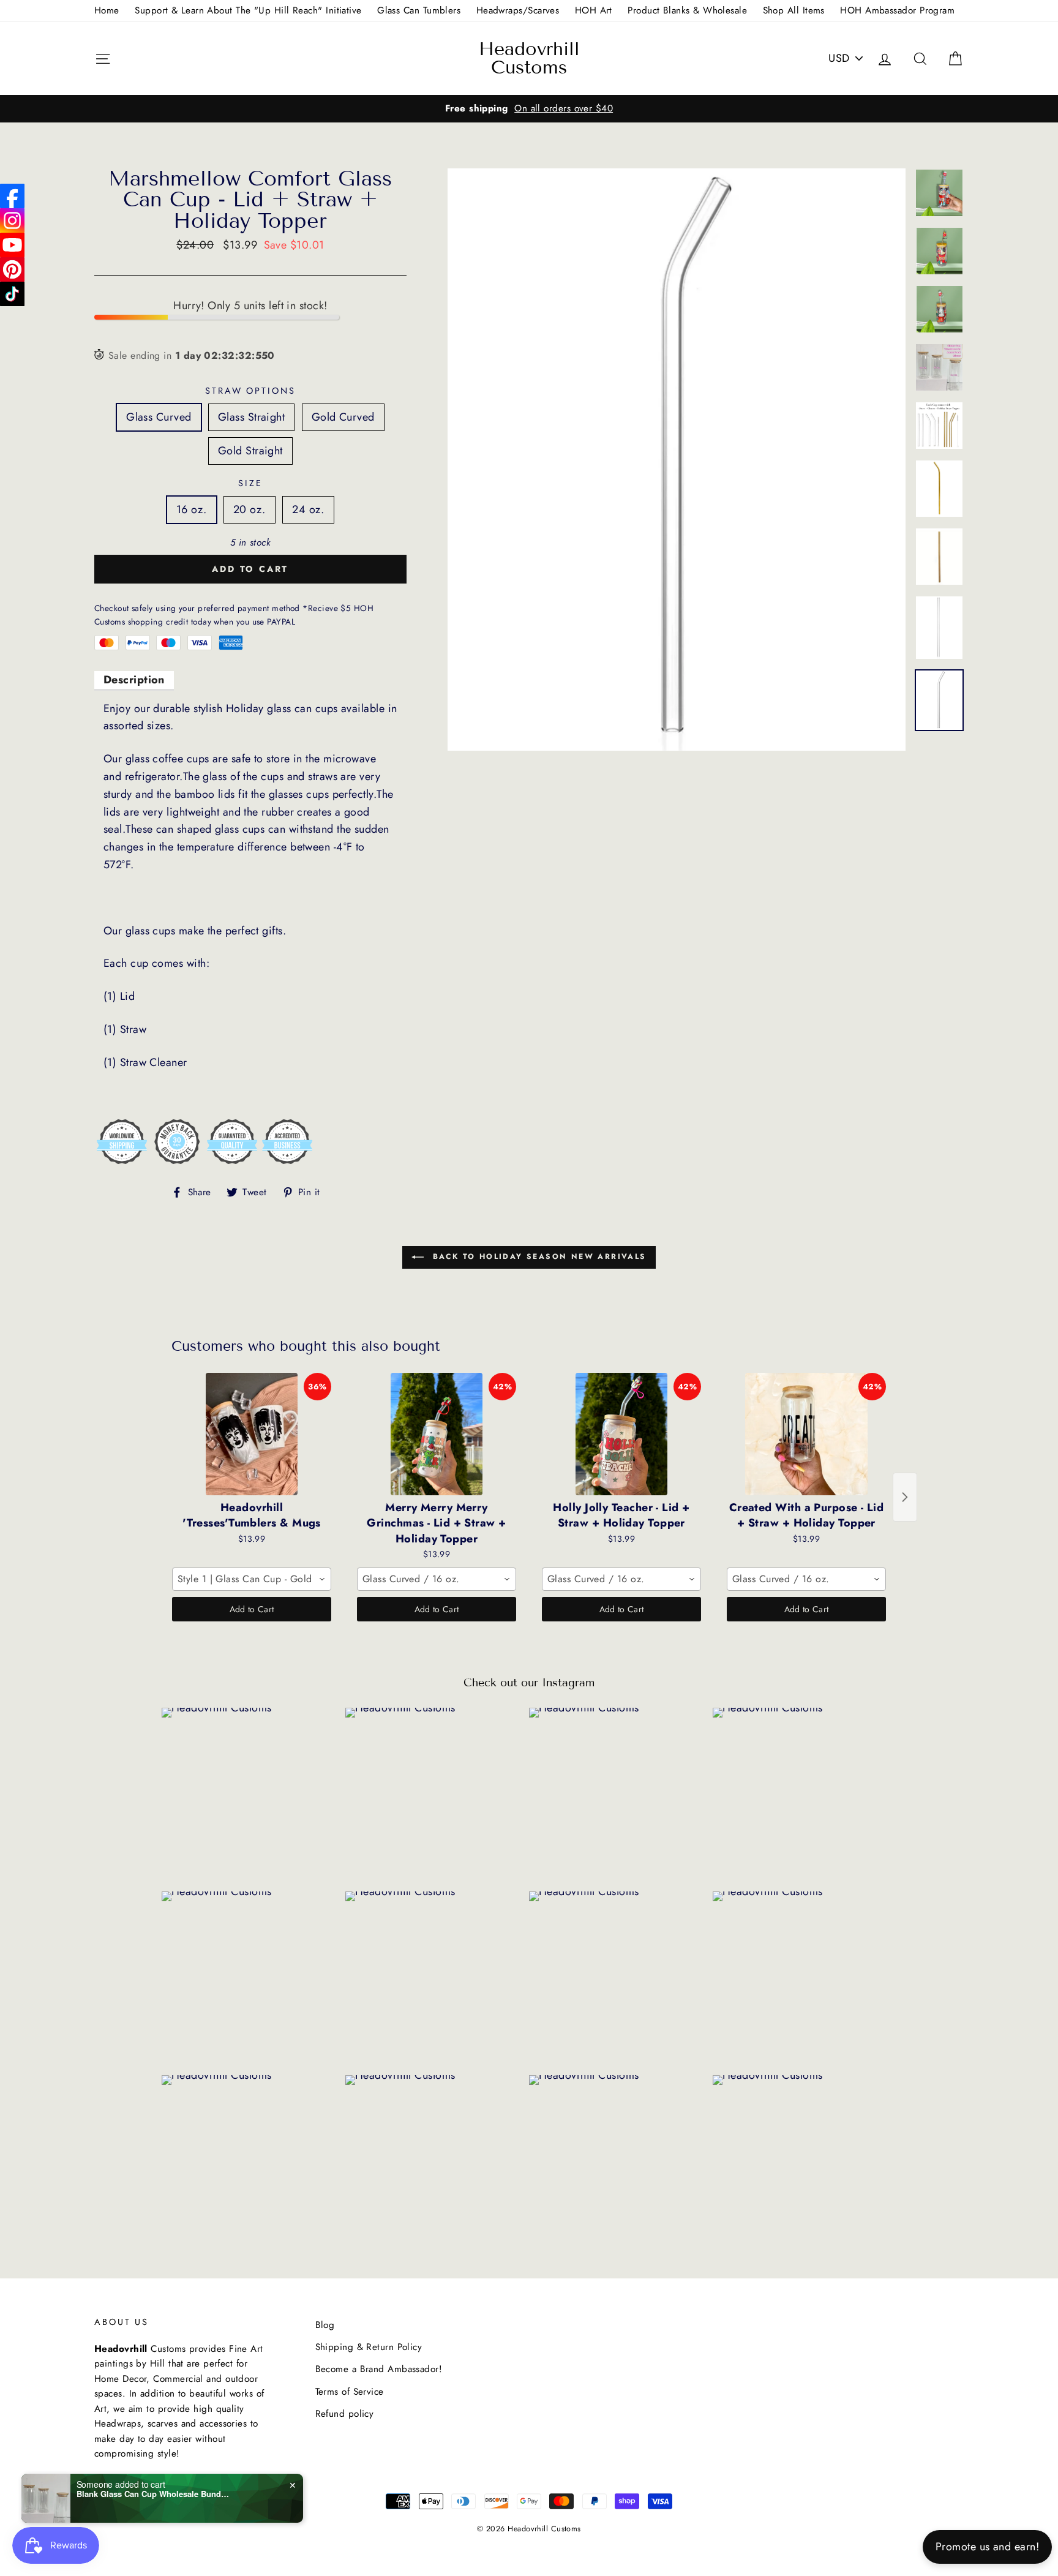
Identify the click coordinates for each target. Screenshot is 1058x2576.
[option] (529, 108)
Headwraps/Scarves (518, 10)
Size (250, 483)
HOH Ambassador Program (897, 10)
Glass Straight (251, 417)
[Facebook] (12, 196)
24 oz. (308, 509)
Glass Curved (159, 417)
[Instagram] (12, 220)
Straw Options (250, 391)
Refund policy (345, 2414)
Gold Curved (343, 417)
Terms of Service (350, 2392)
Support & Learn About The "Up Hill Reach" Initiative (248, 10)
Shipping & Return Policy (369, 2347)
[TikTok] (12, 294)
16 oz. (192, 509)
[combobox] (252, 1579)
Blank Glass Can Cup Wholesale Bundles (153, 2494)
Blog (325, 2325)
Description (134, 680)
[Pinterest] (12, 269)
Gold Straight (250, 451)
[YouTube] (12, 245)
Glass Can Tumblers (419, 10)
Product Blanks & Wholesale (687, 10)
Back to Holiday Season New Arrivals (537, 1256)
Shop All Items (794, 10)
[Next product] (905, 1497)
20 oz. (249, 509)
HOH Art (594, 10)
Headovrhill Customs (529, 58)
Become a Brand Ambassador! (379, 2369)
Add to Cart (252, 1609)
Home (107, 10)
